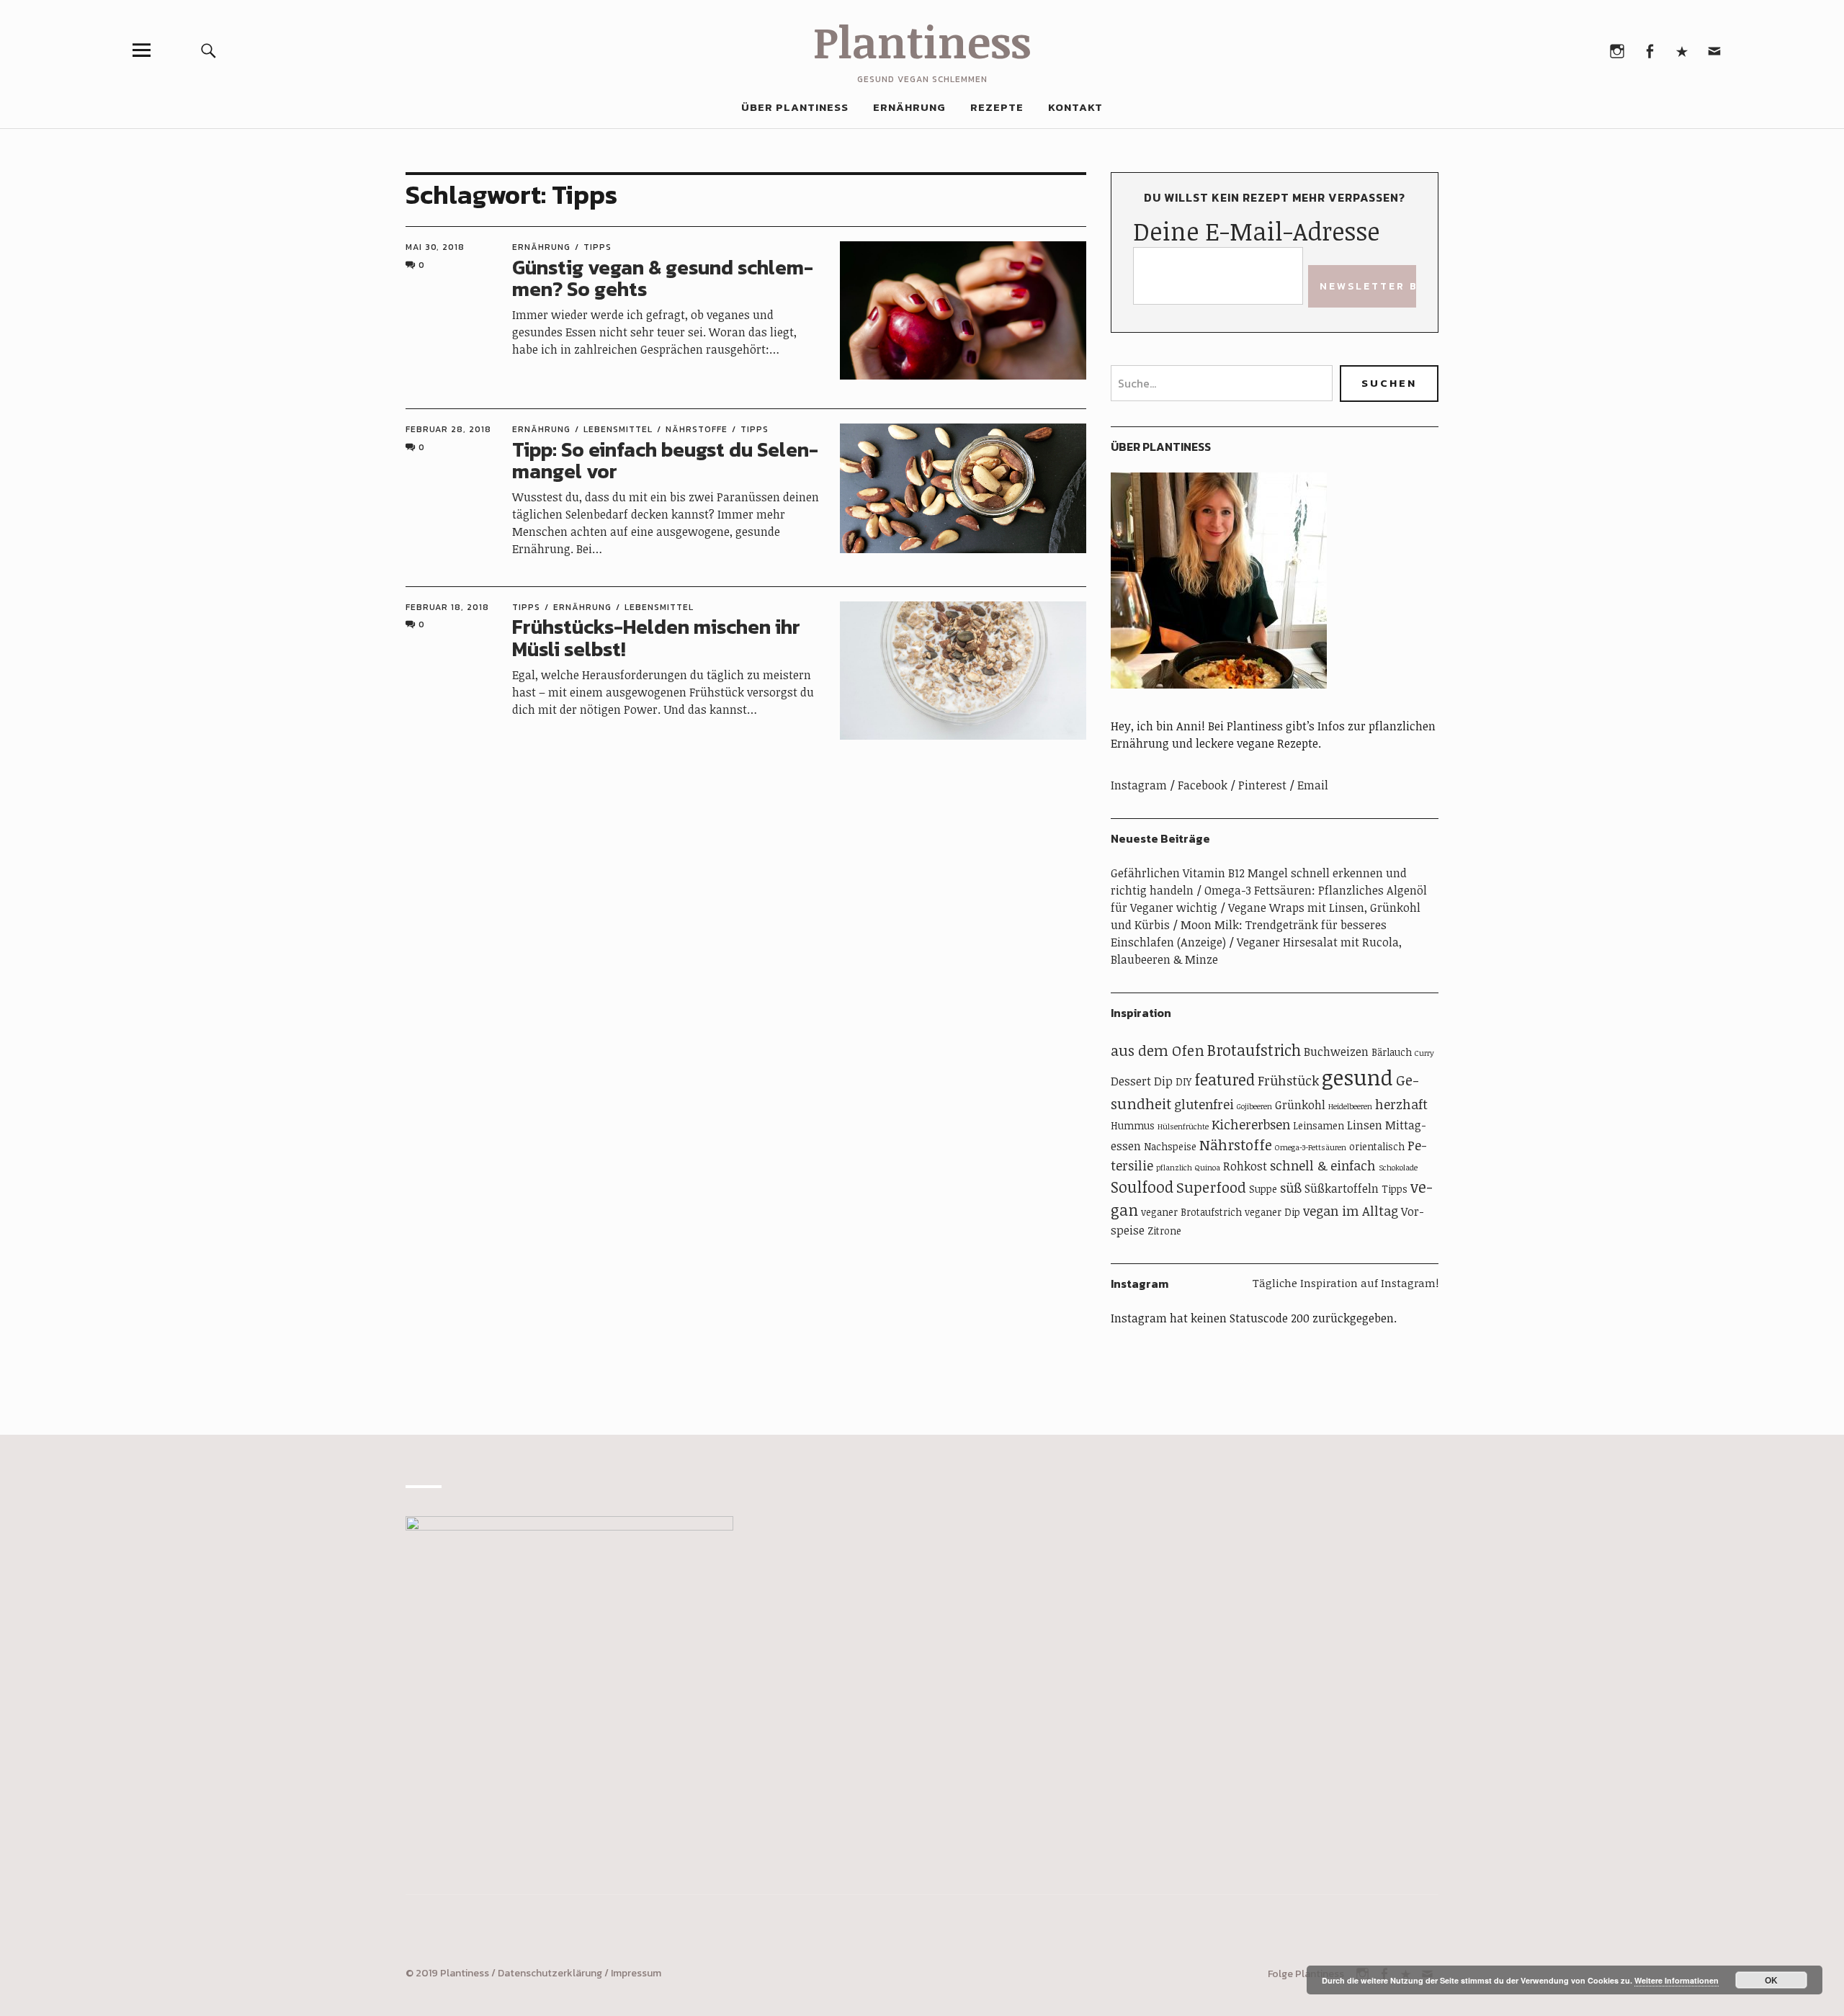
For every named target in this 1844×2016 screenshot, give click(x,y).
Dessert (1131, 1081)
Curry (1424, 1053)
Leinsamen (1319, 1125)
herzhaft (1401, 1104)
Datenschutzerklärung (550, 1973)
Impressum (636, 1973)
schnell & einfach (1323, 1165)
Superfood (1211, 1187)
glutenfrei (1204, 1104)
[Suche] (209, 50)
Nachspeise (1170, 1146)
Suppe (1263, 1189)
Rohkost (1245, 1166)
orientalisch (1377, 1146)
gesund (1357, 1077)
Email (1714, 50)
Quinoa (1208, 1168)
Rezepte (997, 107)
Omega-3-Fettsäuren (1311, 1147)
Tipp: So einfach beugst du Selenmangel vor (665, 461)
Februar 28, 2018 (448, 429)
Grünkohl (1300, 1105)
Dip (1163, 1081)
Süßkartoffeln (1342, 1188)
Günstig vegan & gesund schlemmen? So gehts (663, 278)
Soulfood (1142, 1187)
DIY (1183, 1081)
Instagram (1617, 50)
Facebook (1649, 50)
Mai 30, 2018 (435, 247)
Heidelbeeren (1350, 1106)
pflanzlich (1174, 1168)
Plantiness (922, 41)
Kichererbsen (1251, 1124)
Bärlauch (1392, 1052)
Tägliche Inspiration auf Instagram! (1346, 1283)
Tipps (597, 247)
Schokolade (1398, 1168)
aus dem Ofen (1158, 1050)
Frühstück (1288, 1080)
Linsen (1365, 1125)
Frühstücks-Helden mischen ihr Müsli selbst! (656, 638)
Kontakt (1075, 107)
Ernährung (909, 107)
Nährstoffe (697, 429)
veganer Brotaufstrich (1191, 1212)
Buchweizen (1336, 1052)
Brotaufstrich (1254, 1050)
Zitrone (1164, 1231)
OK (1771, 1980)
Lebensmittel (618, 429)
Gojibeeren (1254, 1106)
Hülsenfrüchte (1183, 1126)
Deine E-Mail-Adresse (1256, 231)
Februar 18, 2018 (447, 607)
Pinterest (1682, 50)
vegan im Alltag (1351, 1211)
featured (1225, 1079)
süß (1291, 1188)
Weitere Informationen (1677, 1980)
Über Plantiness (795, 107)
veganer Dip (1272, 1212)
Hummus (1133, 1125)
